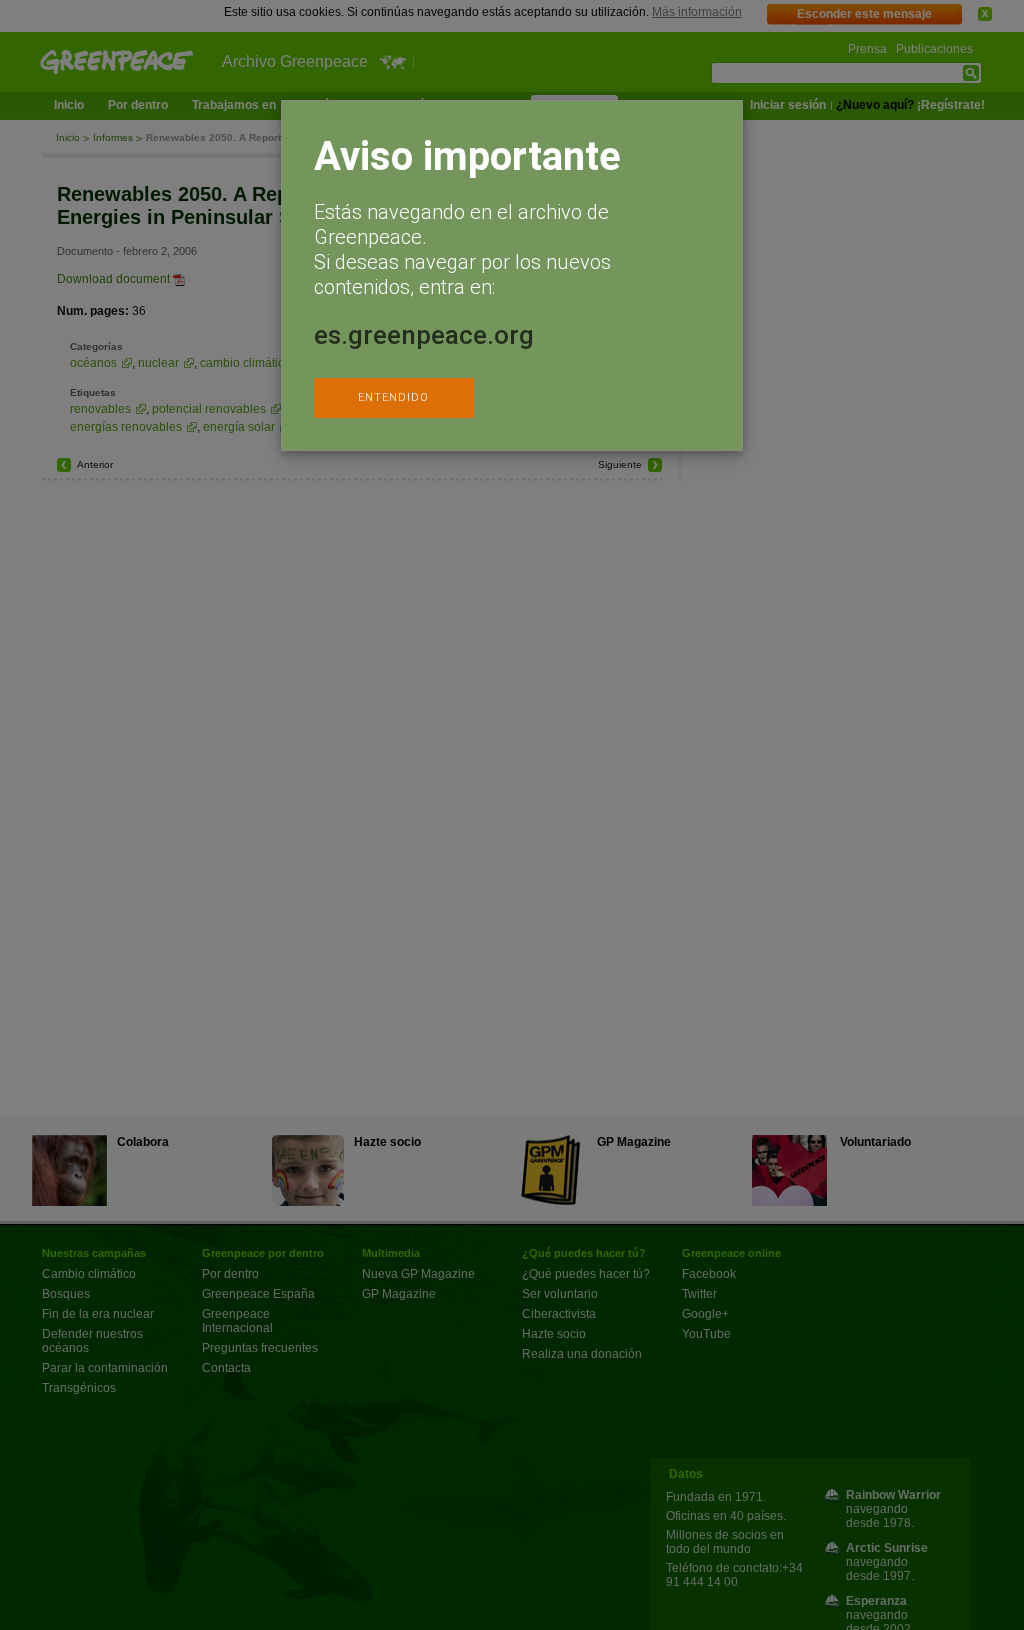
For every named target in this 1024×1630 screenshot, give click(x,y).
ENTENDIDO (393, 397)
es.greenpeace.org (424, 335)
